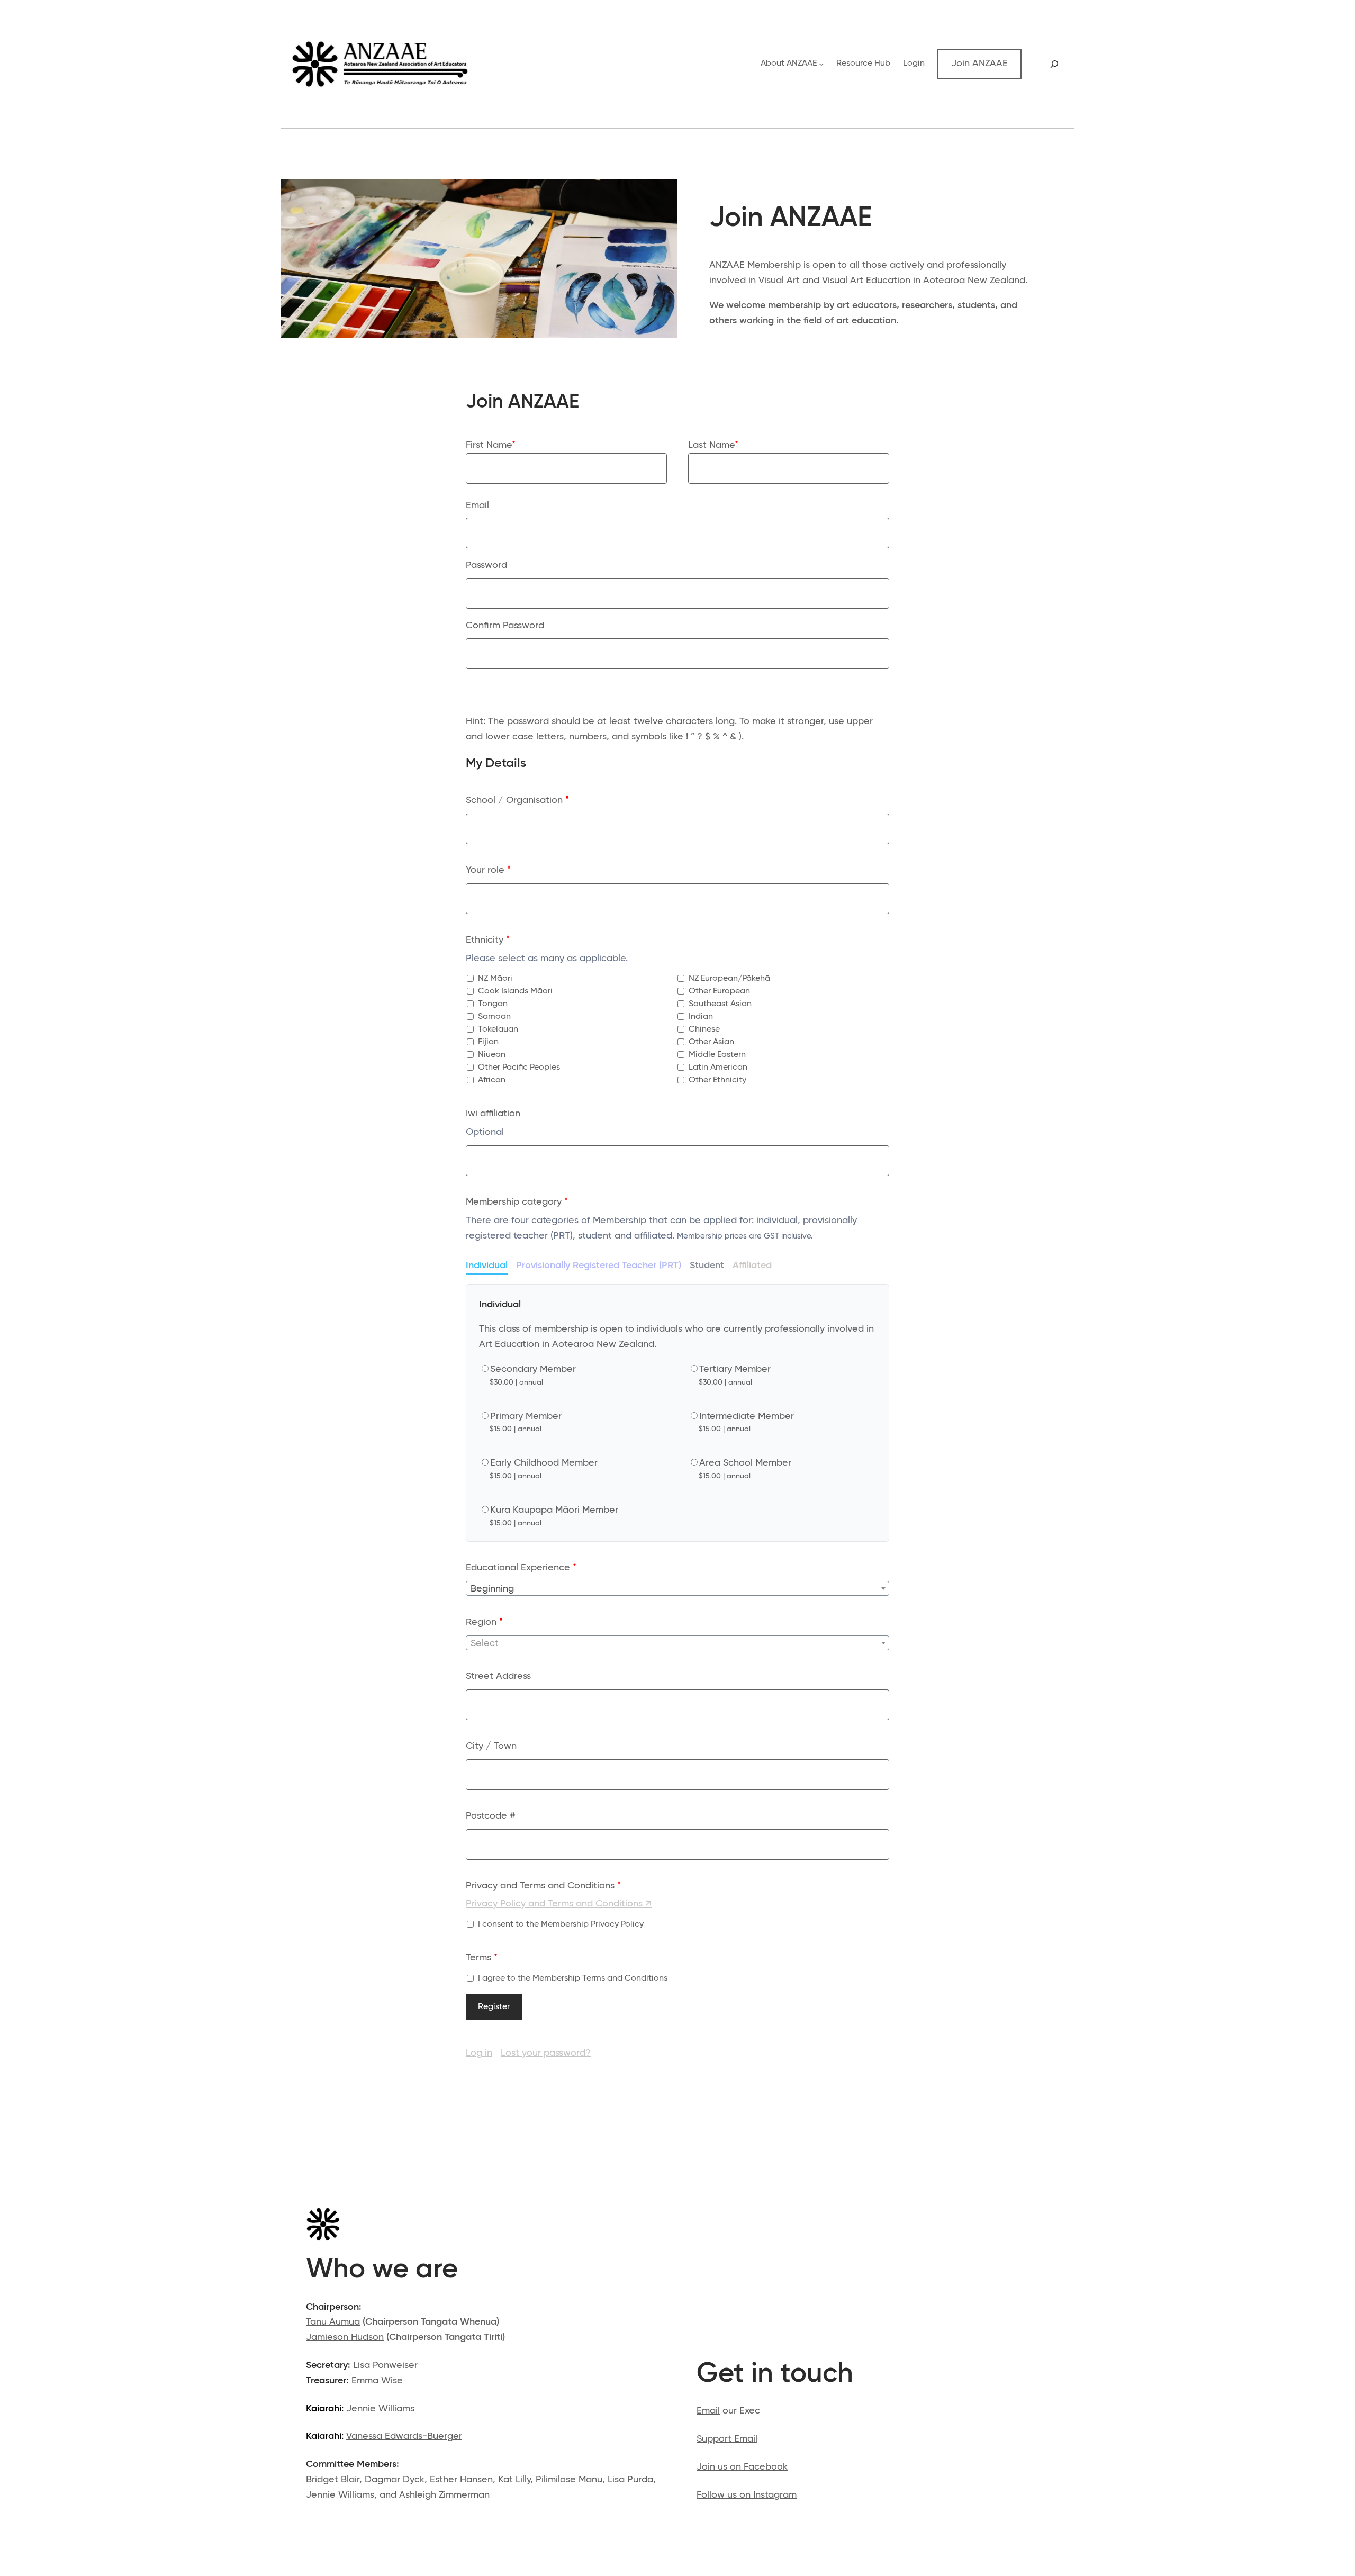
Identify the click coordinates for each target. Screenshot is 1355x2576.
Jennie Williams (380, 2409)
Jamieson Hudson (345, 2337)
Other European (718, 991)
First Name (491, 445)
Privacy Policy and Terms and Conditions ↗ (559, 1904)
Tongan (492, 1004)
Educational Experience (521, 1568)
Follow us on (725, 2495)
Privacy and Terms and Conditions (543, 1886)
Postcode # (491, 1816)
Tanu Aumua (333, 2322)
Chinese (703, 1029)
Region (484, 1622)
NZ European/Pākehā (728, 979)
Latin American (717, 1068)
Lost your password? (546, 2053)
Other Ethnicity (716, 1080)
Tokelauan (497, 1029)
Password (486, 565)
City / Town (491, 1746)
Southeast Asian (719, 1004)
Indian (700, 1017)
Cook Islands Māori (514, 991)
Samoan (493, 1017)
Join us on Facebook (742, 2467)
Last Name (713, 445)
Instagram (775, 2495)
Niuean (491, 1055)
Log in (479, 2053)
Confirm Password (505, 626)
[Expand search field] (1054, 64)
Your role (488, 870)
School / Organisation (517, 800)
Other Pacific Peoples (518, 1068)
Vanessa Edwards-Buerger (404, 2436)
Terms (482, 1958)
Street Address (498, 1676)
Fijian (487, 1042)
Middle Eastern (716, 1055)
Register (494, 2007)
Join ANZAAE (979, 64)
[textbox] (677, 1589)
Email (477, 505)
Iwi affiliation (493, 1114)
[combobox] (677, 1588)
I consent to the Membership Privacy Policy (560, 1924)
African (491, 1080)
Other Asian (710, 1042)
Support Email (727, 2439)
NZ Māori (494, 979)
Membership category (517, 1202)
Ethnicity (488, 940)
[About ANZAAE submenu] (821, 64)
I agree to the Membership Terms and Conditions (572, 1978)
